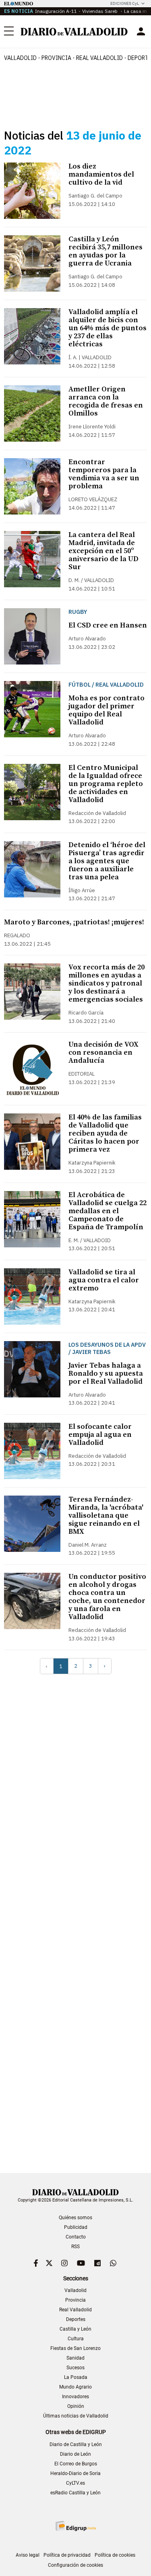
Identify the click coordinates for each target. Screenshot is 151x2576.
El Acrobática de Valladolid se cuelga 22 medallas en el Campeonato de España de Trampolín (108, 1211)
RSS (75, 2247)
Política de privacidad (67, 2555)
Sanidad (75, 2358)
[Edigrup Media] (76, 2526)
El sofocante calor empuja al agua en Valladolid (100, 1435)
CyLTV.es (75, 2483)
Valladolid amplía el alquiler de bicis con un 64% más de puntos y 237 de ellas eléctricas (108, 328)
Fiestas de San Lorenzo (75, 2348)
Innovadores (75, 2397)
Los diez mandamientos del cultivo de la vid (101, 174)
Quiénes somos (75, 2218)
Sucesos (75, 2368)
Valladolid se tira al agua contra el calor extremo (104, 1280)
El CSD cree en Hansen (108, 625)
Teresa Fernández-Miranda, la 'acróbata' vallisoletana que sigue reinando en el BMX (106, 1515)
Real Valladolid (99, 58)
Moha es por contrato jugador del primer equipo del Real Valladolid (107, 710)
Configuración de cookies (75, 2565)
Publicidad (76, 2227)
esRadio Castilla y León (75, 2493)
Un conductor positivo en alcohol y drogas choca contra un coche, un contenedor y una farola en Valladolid (107, 1597)
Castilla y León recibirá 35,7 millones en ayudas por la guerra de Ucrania (105, 251)
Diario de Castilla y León (76, 2444)
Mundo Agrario (75, 2387)
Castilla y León (75, 2329)
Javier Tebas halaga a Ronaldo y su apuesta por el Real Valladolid (106, 1373)
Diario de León (75, 2454)
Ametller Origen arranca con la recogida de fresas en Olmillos (106, 401)
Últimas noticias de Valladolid (76, 2416)
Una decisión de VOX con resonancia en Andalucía (103, 1052)
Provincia (56, 58)
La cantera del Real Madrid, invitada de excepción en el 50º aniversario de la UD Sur (103, 551)
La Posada (76, 2377)
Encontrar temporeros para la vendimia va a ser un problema (104, 474)
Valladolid (20, 58)
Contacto (76, 2237)
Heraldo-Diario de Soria (75, 2473)
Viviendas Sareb (100, 11)
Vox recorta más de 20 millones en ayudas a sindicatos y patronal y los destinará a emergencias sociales (107, 983)
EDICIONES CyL (125, 3)
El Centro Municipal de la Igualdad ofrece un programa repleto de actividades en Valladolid (106, 784)
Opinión (76, 2406)
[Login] (141, 31)
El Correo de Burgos (76, 2464)
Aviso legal (28, 2555)
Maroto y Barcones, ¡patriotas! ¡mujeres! (74, 922)
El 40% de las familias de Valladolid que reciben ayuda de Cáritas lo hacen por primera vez (105, 1133)
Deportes (76, 2319)
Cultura (76, 2339)
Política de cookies (115, 2555)
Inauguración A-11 (56, 11)
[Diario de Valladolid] (74, 32)
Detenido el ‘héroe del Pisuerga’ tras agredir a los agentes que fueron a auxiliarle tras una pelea (107, 861)
